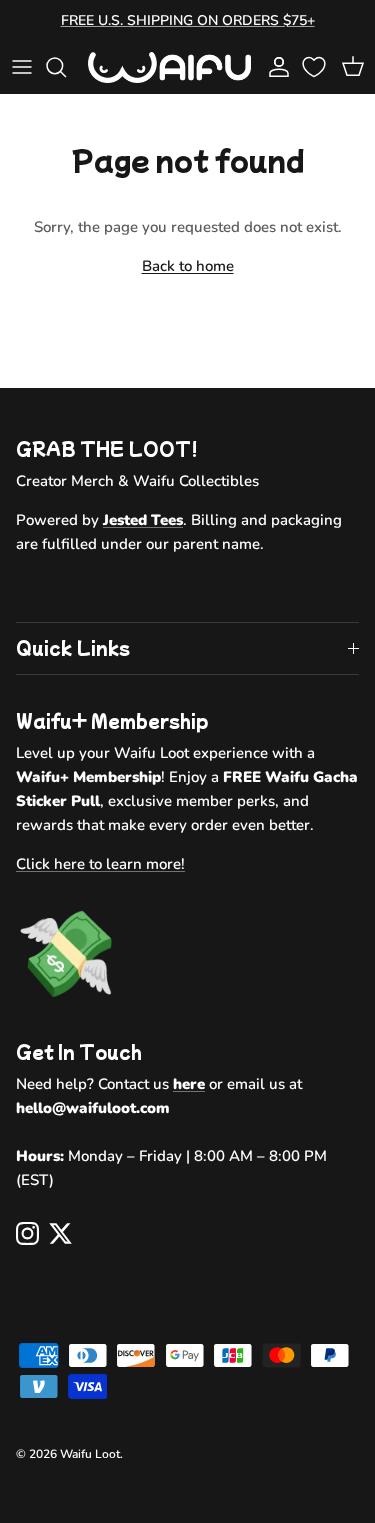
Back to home (188, 266)
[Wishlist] (316, 67)
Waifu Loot (90, 1454)
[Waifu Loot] (169, 67)
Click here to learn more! (100, 864)
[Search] (66, 67)
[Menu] (22, 67)
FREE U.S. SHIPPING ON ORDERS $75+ (188, 20)
